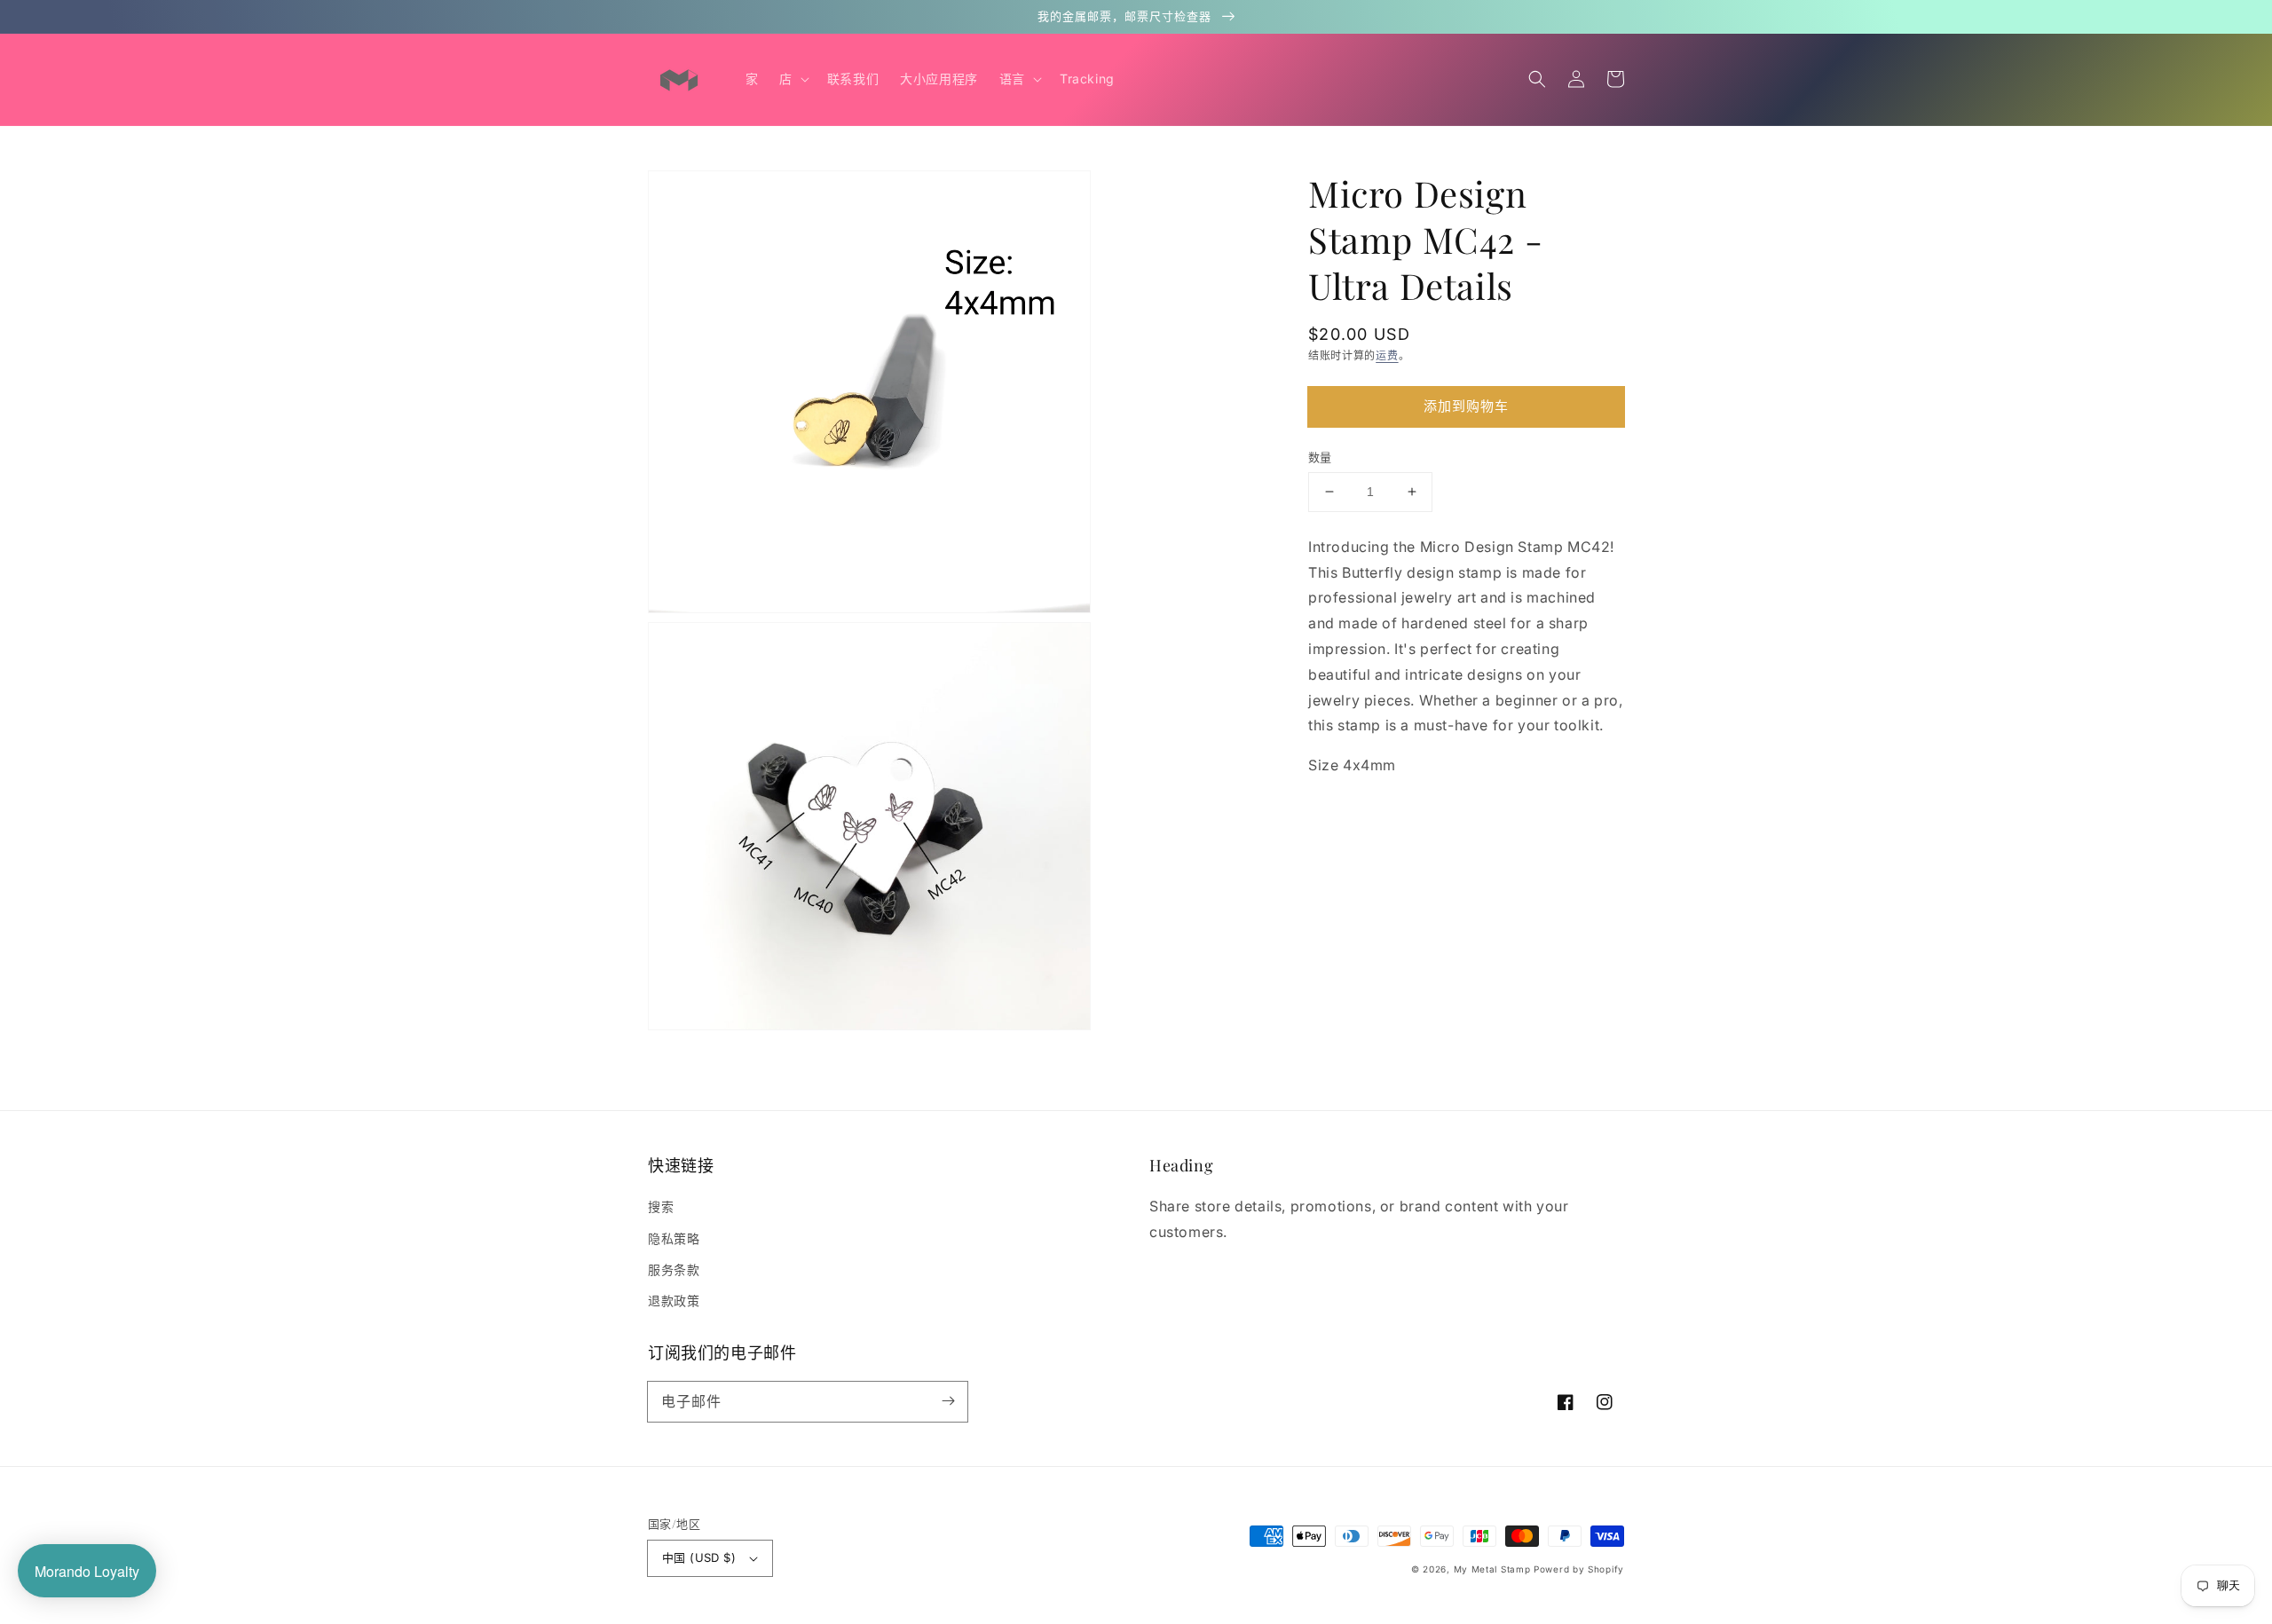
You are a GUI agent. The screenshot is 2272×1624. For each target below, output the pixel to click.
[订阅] (948, 1401)
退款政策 (674, 1301)
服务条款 (674, 1269)
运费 (1387, 355)
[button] (1537, 79)
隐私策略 (674, 1238)
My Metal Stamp (1492, 1569)
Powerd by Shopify (1579, 1569)
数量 (1320, 457)
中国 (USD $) (699, 1557)
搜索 (661, 1206)
